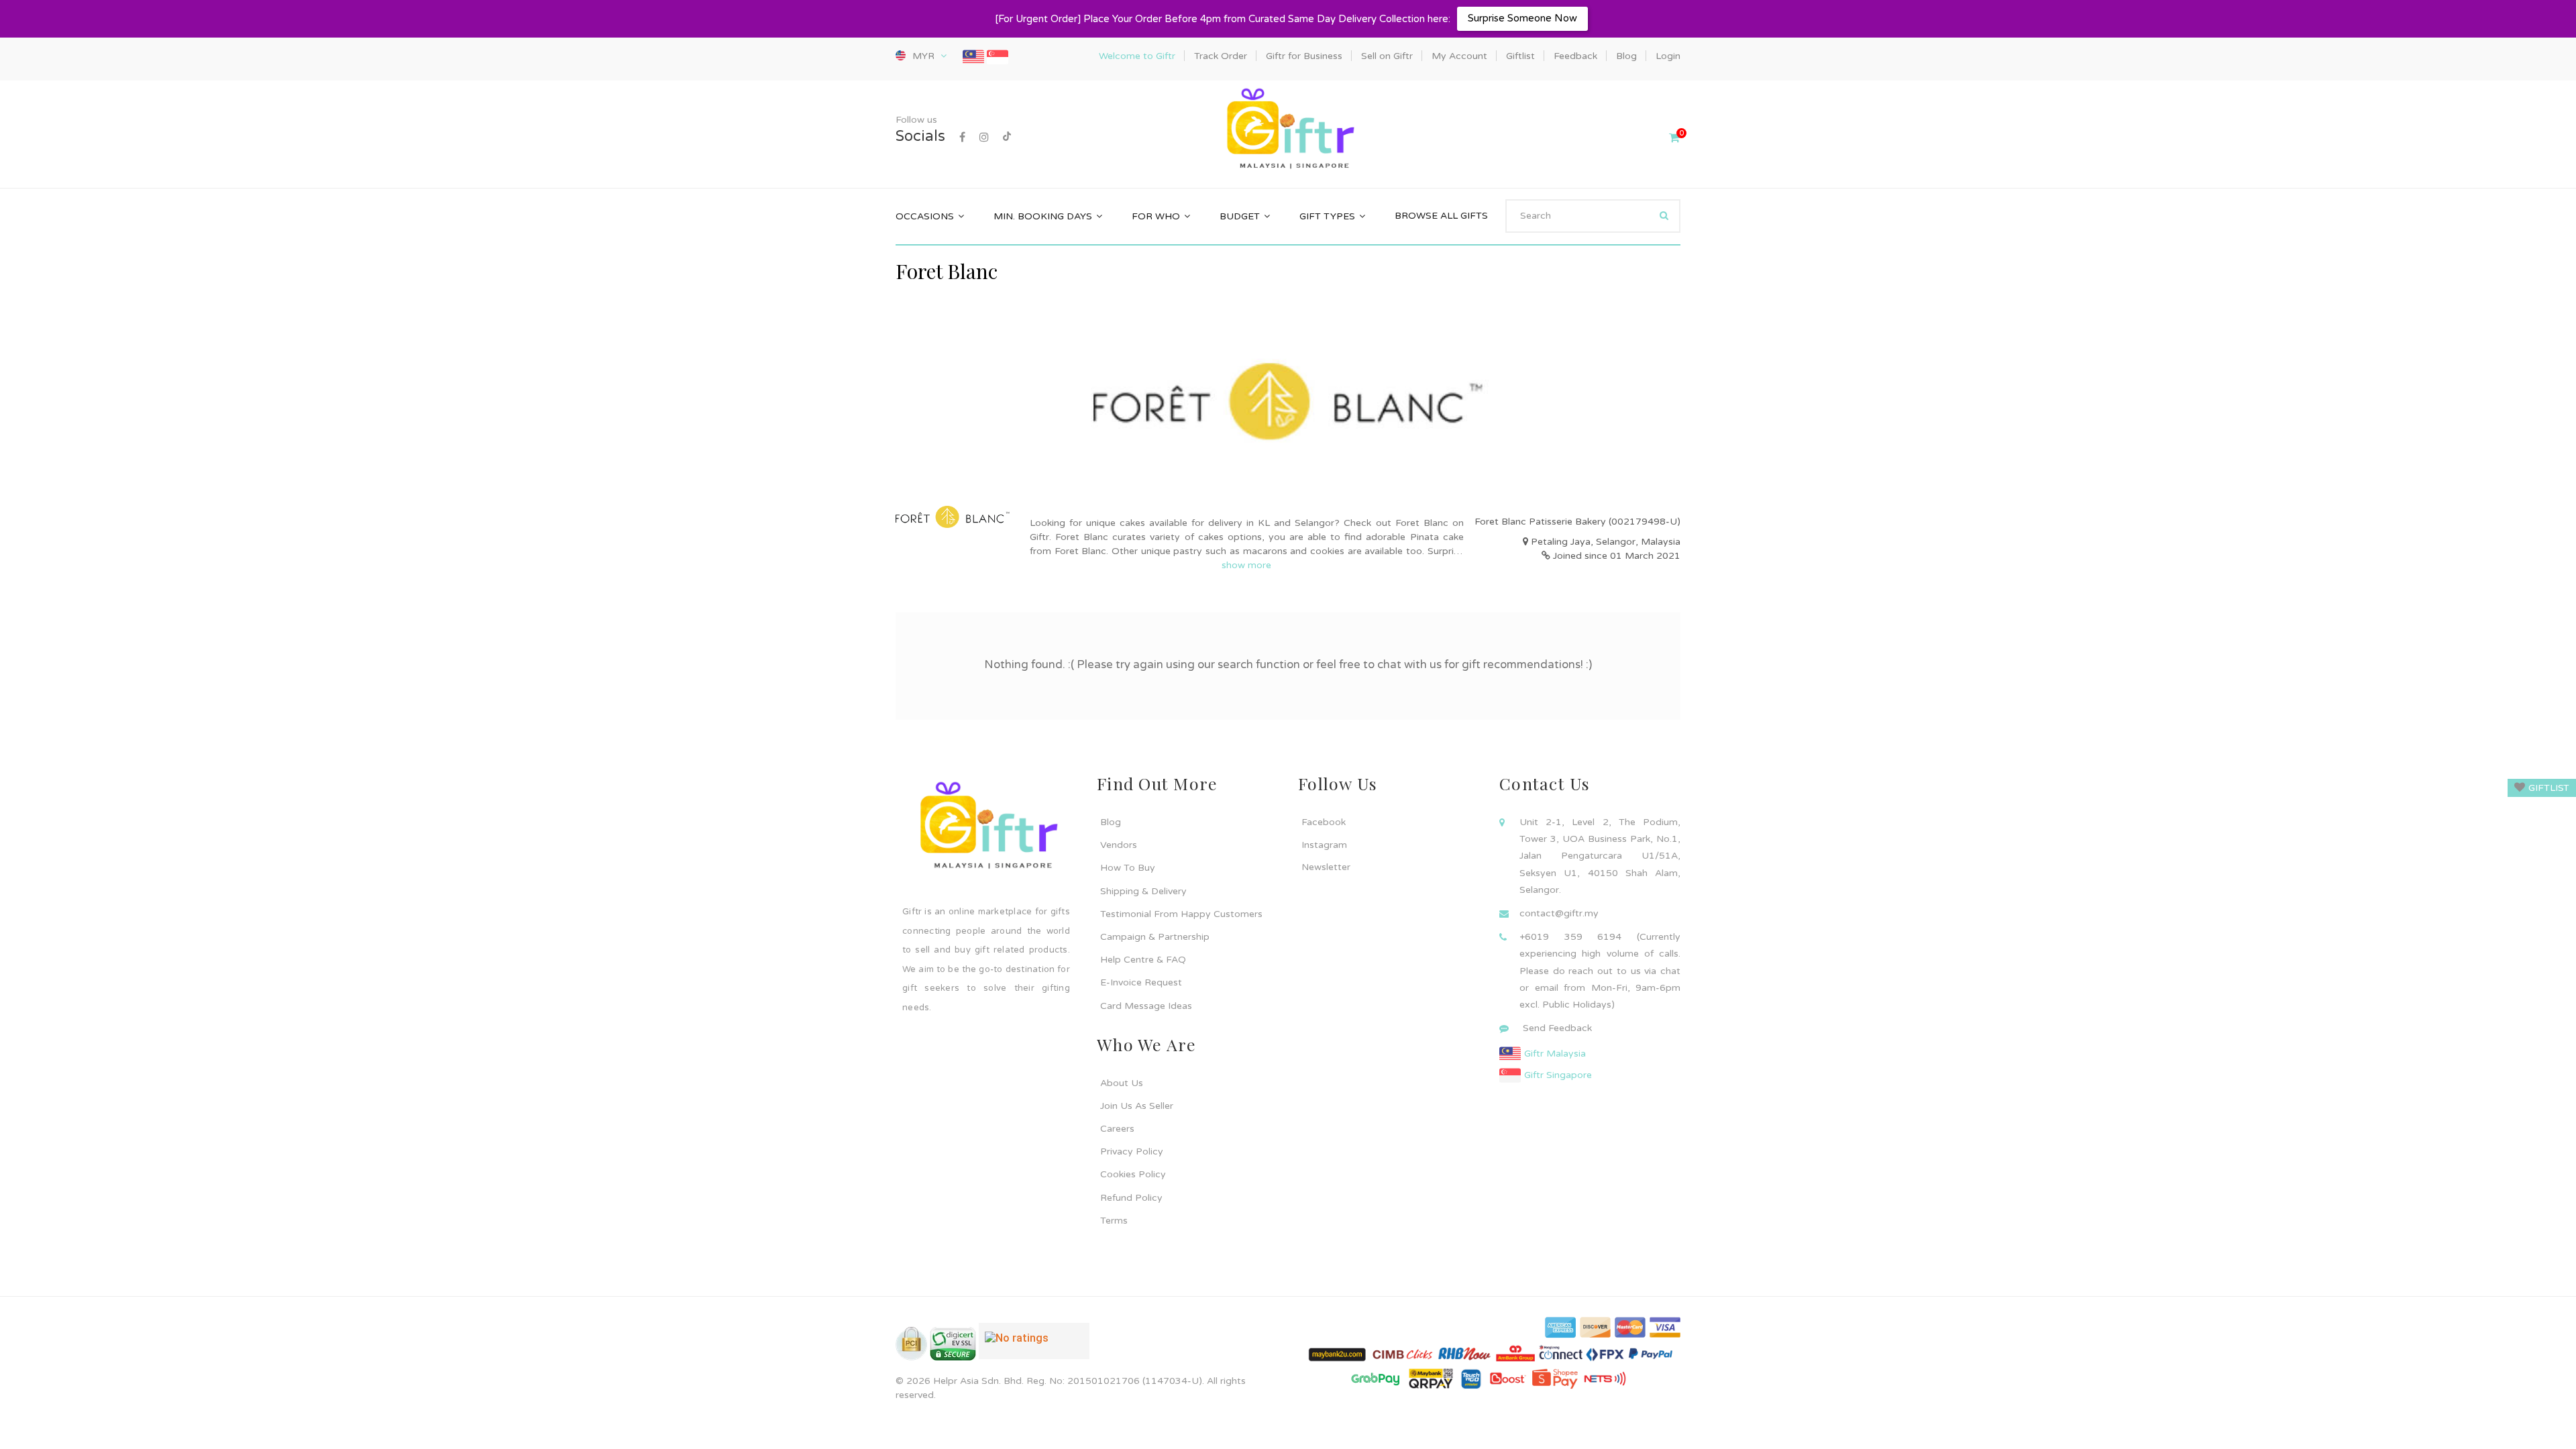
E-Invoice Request (1141, 982)
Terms (1114, 1221)
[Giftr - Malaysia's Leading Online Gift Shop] (1288, 130)
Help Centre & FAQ (1143, 960)
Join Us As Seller (1137, 1106)
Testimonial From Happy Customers (1181, 914)
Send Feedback (1557, 1028)
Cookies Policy (1133, 1174)
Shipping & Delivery (1143, 891)
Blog (1111, 822)
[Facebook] (962, 138)
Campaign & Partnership (1155, 937)
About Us (1122, 1083)
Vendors (1119, 845)
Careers (1117, 1129)
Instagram (1324, 845)
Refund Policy (1131, 1198)
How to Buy (1128, 868)
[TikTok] (1007, 138)
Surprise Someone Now (1522, 18)
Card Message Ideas (1146, 1006)
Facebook (1324, 822)
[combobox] (1593, 216)
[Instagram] (984, 138)
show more (1246, 565)
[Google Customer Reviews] (1034, 1346)
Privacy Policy (1132, 1151)
